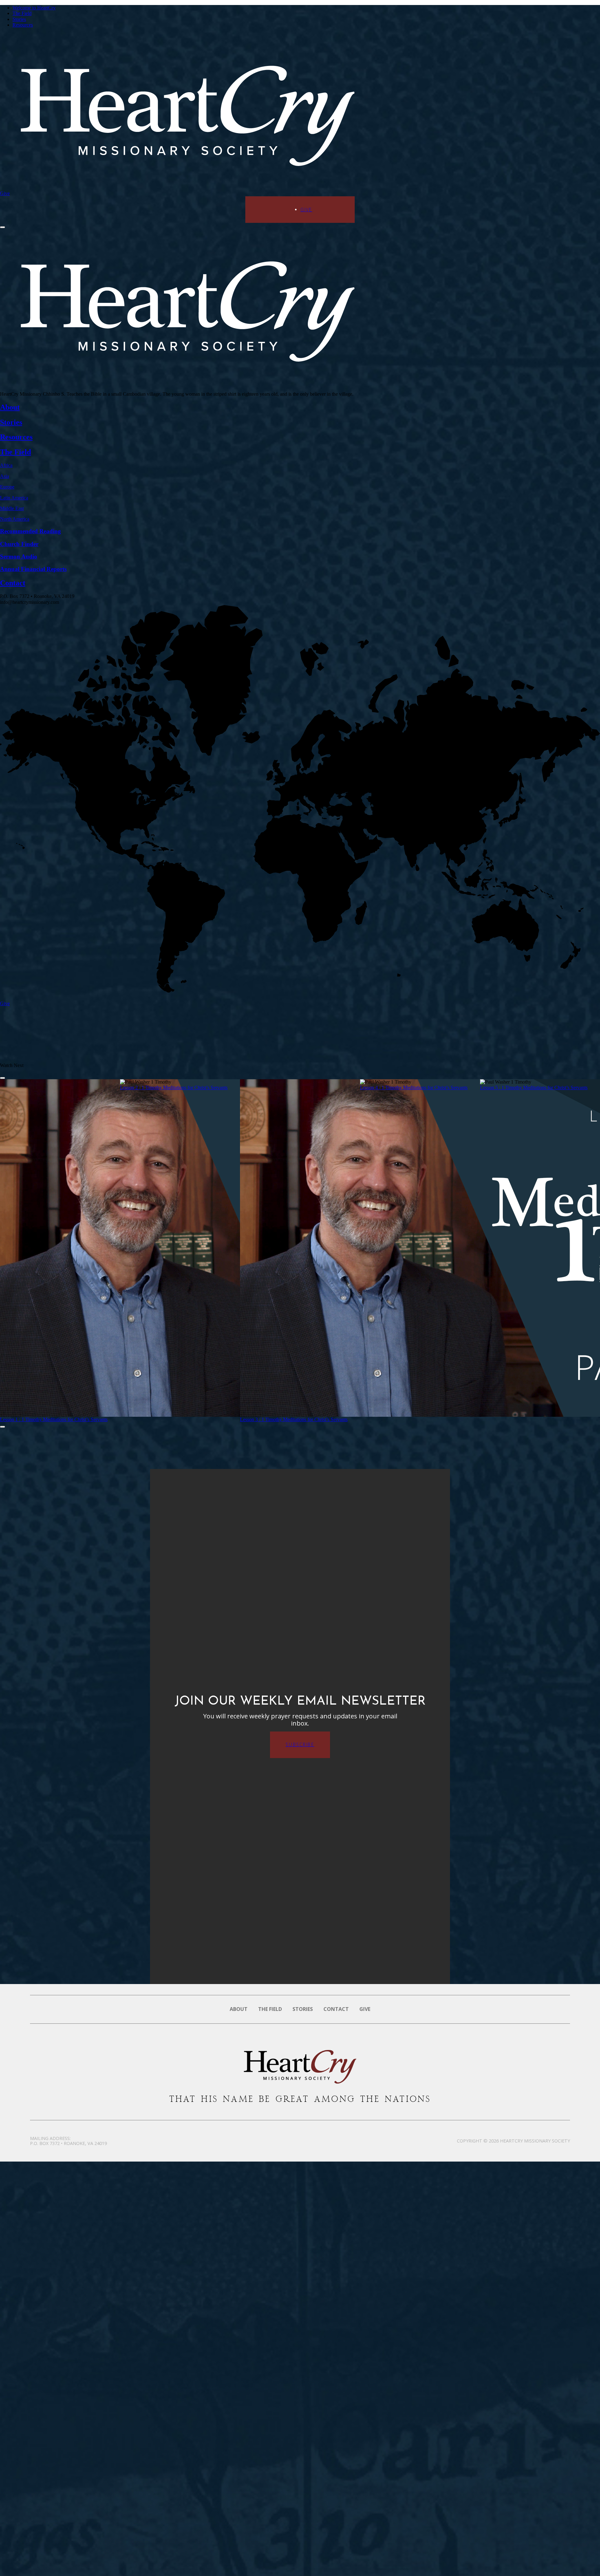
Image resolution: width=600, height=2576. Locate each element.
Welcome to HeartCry (34, 8)
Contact (336, 2009)
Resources (23, 25)
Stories (19, 19)
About (239, 2009)
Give (5, 193)
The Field (22, 13)
